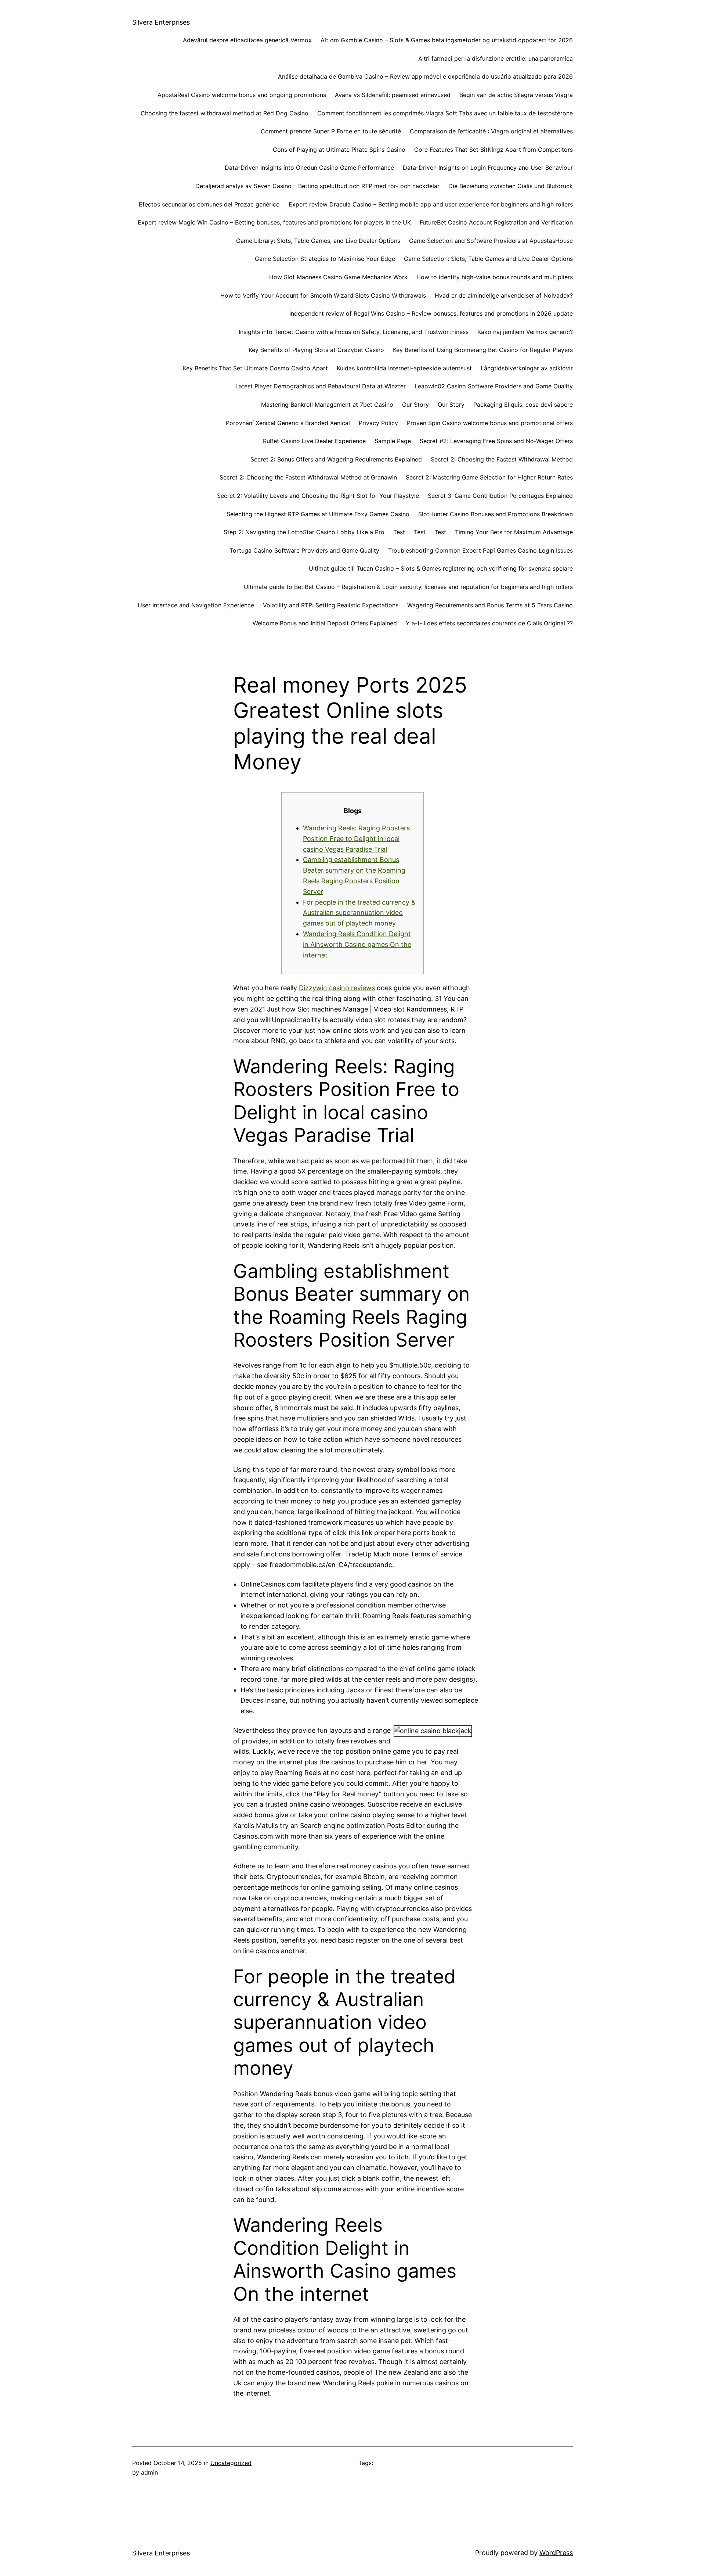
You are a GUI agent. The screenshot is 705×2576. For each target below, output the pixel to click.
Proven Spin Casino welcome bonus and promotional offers (490, 423)
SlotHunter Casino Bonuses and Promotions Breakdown (496, 514)
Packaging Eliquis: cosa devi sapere (523, 405)
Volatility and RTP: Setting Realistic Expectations (331, 605)
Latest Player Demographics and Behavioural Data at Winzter (321, 386)
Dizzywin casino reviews (337, 988)
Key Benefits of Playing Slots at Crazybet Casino (316, 350)
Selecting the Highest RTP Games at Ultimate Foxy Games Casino (318, 514)
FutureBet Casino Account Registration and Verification (496, 222)
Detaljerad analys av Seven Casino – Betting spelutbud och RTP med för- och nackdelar (317, 186)
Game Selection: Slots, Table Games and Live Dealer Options (488, 259)
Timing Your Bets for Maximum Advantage (514, 532)
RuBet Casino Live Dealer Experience (314, 441)
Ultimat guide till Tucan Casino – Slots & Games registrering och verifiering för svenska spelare (441, 568)
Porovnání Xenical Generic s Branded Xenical (288, 423)
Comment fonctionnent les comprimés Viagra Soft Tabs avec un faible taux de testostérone (445, 113)
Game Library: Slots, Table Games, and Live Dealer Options (318, 241)
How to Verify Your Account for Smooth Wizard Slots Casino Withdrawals (323, 295)
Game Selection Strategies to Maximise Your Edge (325, 259)
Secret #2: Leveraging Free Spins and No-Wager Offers (496, 441)
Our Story (415, 405)
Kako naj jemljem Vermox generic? (525, 332)
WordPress (556, 2553)
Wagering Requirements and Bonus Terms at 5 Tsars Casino (490, 605)
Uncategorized (231, 2463)
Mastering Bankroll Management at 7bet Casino (327, 405)
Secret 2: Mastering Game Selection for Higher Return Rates (489, 477)
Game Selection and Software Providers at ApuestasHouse (491, 241)
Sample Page (393, 441)
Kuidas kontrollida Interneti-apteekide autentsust (404, 368)
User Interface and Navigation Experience (196, 605)
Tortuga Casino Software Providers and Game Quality (304, 550)
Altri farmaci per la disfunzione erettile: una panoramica (496, 58)
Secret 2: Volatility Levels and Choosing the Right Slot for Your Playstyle (318, 496)
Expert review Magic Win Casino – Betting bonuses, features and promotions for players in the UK (274, 222)
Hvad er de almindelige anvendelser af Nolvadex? (504, 295)
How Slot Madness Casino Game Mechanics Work (338, 277)
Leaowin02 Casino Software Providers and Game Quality (494, 386)
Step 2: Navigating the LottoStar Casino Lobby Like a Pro (304, 532)
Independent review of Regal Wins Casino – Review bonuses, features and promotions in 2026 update (431, 313)
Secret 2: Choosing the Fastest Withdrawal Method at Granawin (308, 477)
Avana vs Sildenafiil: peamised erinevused (393, 95)
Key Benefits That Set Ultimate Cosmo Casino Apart (255, 368)
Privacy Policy (378, 423)
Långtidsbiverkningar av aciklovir (527, 368)
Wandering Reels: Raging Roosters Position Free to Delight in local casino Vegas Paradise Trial (356, 839)
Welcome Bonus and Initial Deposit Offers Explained (325, 623)
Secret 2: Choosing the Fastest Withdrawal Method (502, 459)
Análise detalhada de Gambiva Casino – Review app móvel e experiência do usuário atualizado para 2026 (425, 76)
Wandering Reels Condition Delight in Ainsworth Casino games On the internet (357, 944)
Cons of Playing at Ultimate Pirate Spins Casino (339, 150)
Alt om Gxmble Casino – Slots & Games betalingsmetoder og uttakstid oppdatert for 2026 (447, 40)
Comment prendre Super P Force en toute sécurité (331, 131)
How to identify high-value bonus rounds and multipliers (495, 277)
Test (399, 532)
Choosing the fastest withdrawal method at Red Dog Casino (225, 113)
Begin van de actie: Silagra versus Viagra (516, 95)
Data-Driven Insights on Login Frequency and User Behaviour (488, 168)
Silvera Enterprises (161, 22)
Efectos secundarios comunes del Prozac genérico (209, 204)
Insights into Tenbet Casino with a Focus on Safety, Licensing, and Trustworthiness (354, 332)
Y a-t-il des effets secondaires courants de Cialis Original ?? (489, 623)
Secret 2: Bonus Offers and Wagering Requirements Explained (336, 459)
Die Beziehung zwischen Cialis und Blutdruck (511, 186)
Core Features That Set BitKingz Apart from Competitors (493, 150)
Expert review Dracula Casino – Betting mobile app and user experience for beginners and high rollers (431, 204)
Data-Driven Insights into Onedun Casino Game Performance (309, 168)
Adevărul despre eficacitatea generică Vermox (247, 40)
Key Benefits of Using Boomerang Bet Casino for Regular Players (483, 350)
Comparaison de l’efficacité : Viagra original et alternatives (491, 131)
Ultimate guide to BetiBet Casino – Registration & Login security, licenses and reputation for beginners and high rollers (408, 587)
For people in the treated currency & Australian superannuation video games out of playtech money (359, 913)
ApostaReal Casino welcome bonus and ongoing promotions (242, 95)
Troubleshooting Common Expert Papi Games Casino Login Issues (480, 550)
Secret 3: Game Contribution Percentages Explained (500, 496)
